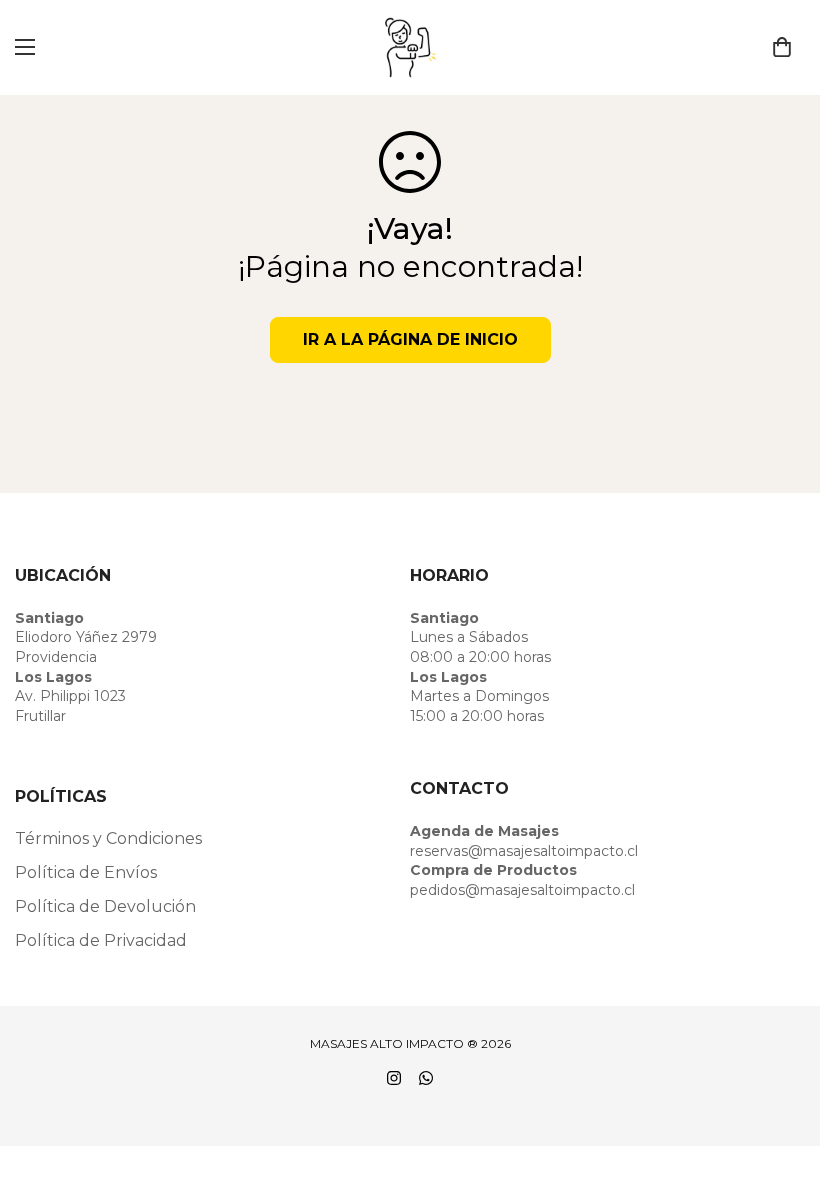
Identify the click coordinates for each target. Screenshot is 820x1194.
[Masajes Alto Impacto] (410, 47)
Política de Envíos (86, 872)
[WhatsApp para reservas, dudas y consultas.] (426, 1078)
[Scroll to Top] (781, 1085)
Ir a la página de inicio (410, 339)
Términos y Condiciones (108, 838)
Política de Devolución (105, 906)
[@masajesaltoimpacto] (394, 1078)
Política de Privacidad (101, 940)
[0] (782, 47)
